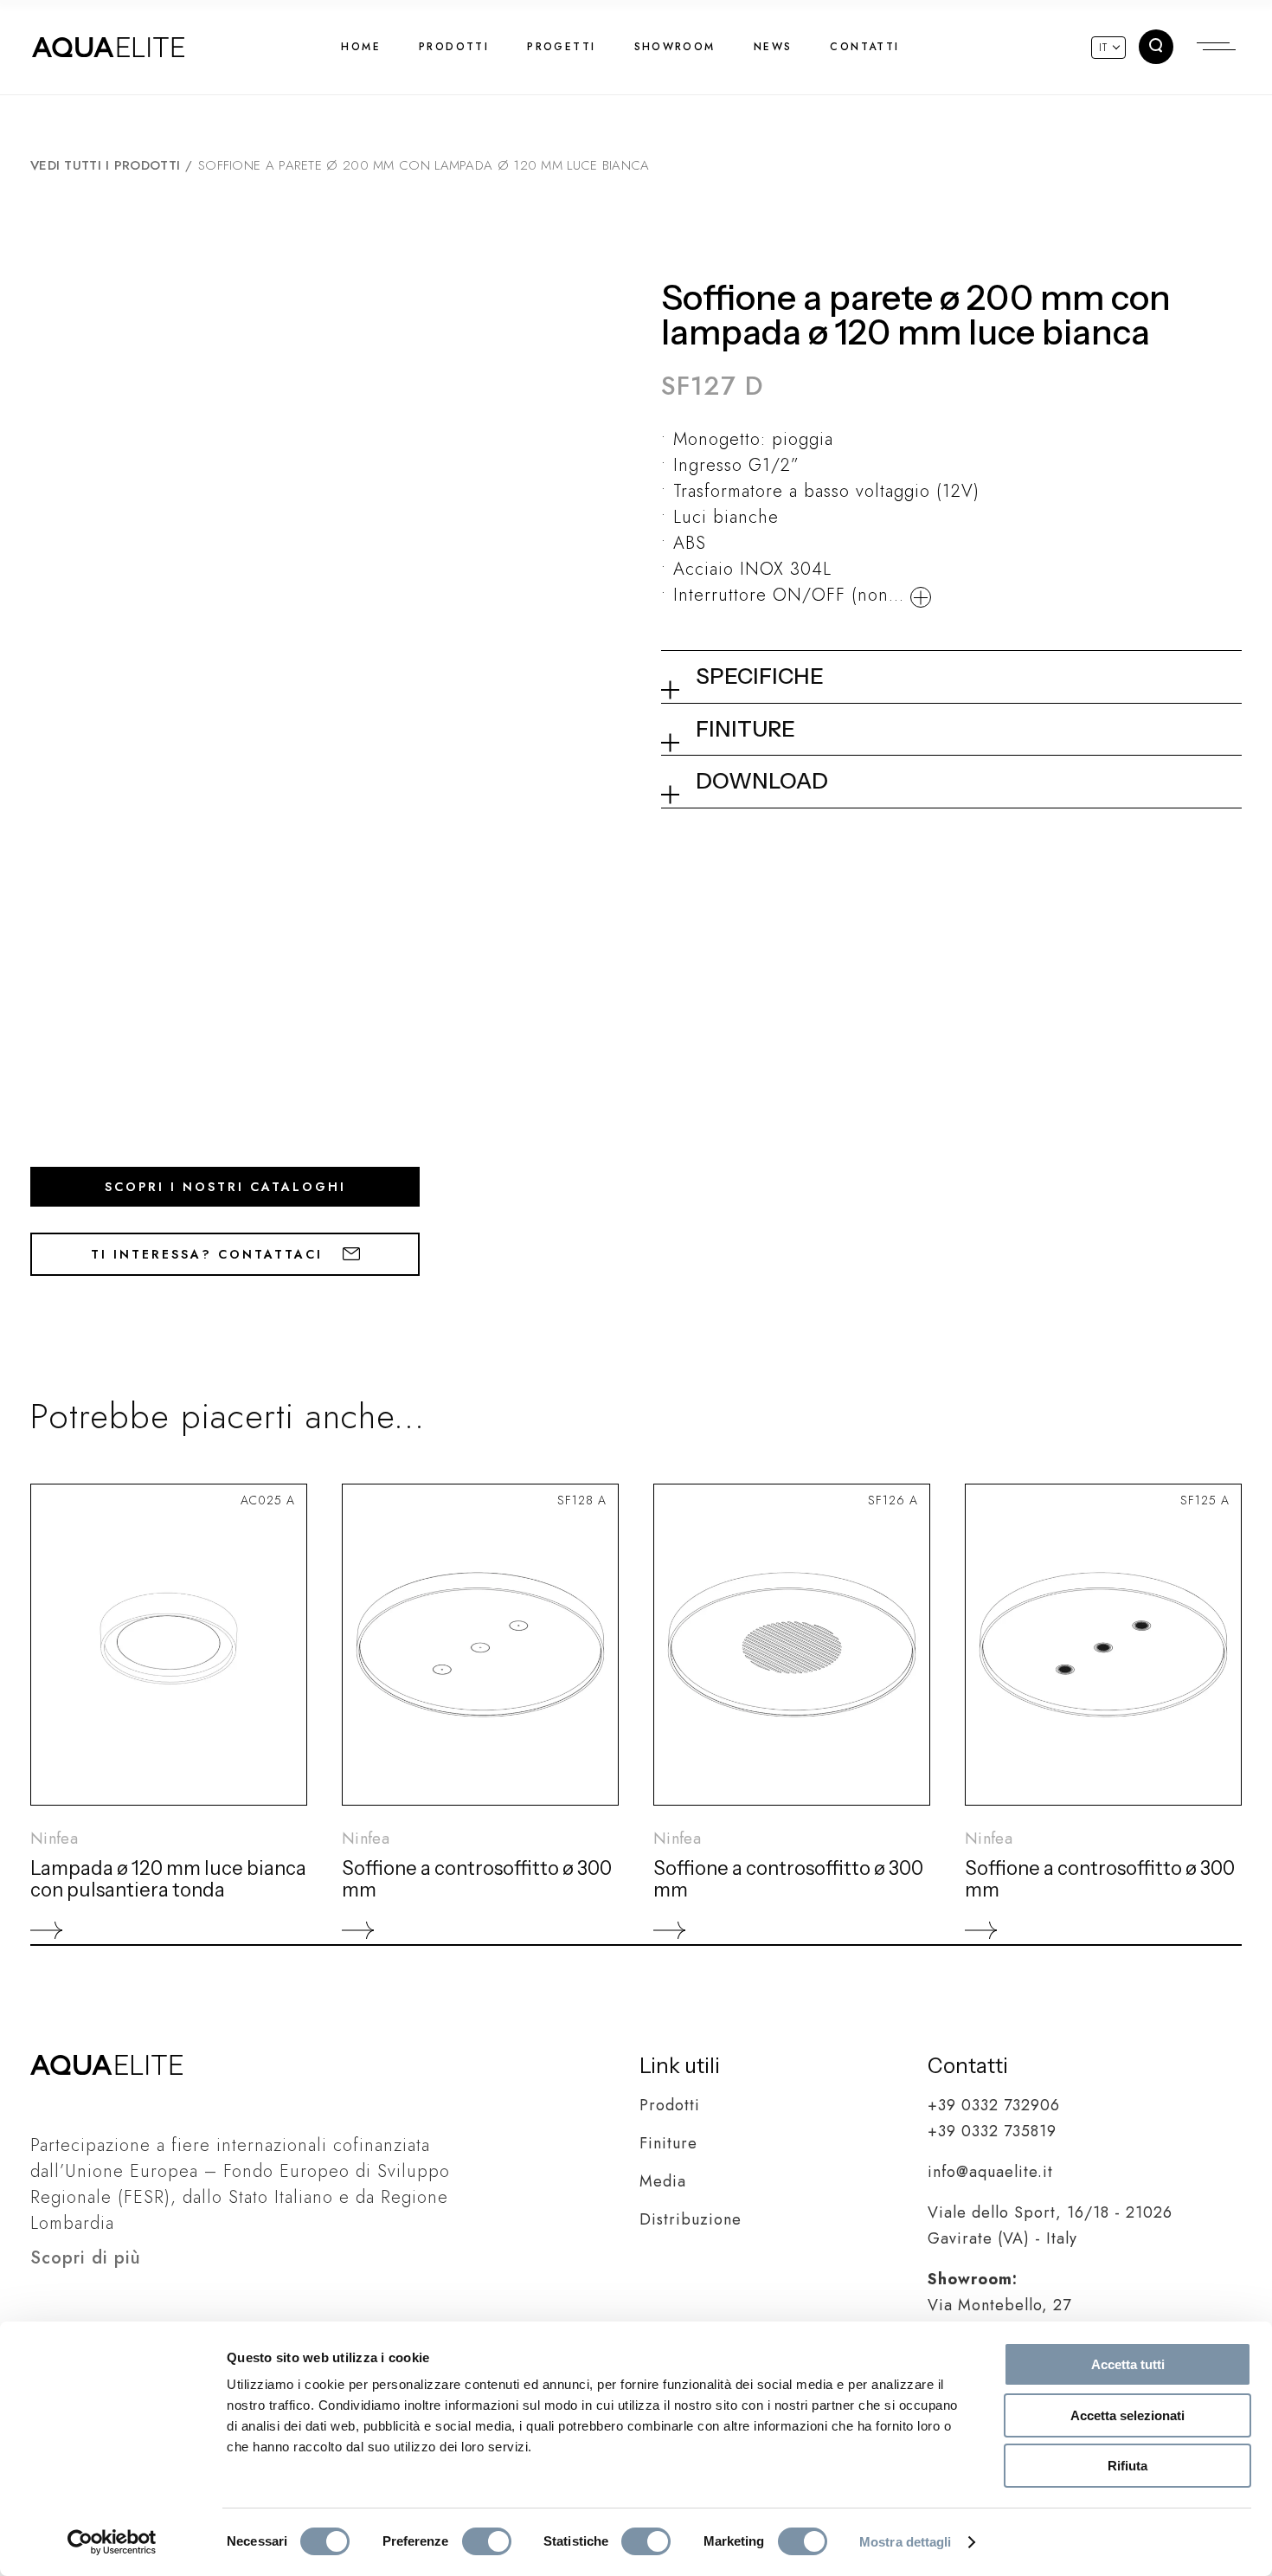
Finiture (668, 2143)
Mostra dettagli (906, 2542)
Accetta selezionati (1127, 2415)
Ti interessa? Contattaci (210, 1254)
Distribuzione (691, 2219)
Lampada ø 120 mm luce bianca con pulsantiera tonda (168, 1879)
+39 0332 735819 (992, 2131)
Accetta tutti (1128, 2364)
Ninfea (54, 1839)
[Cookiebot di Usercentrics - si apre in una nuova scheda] (112, 2542)
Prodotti (670, 2105)
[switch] (487, 2541)
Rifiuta (1127, 2466)
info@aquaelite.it (990, 2172)
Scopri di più (86, 2258)
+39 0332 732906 (994, 2105)
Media (663, 2181)
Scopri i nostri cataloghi (225, 1187)
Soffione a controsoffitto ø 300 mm (477, 1879)
